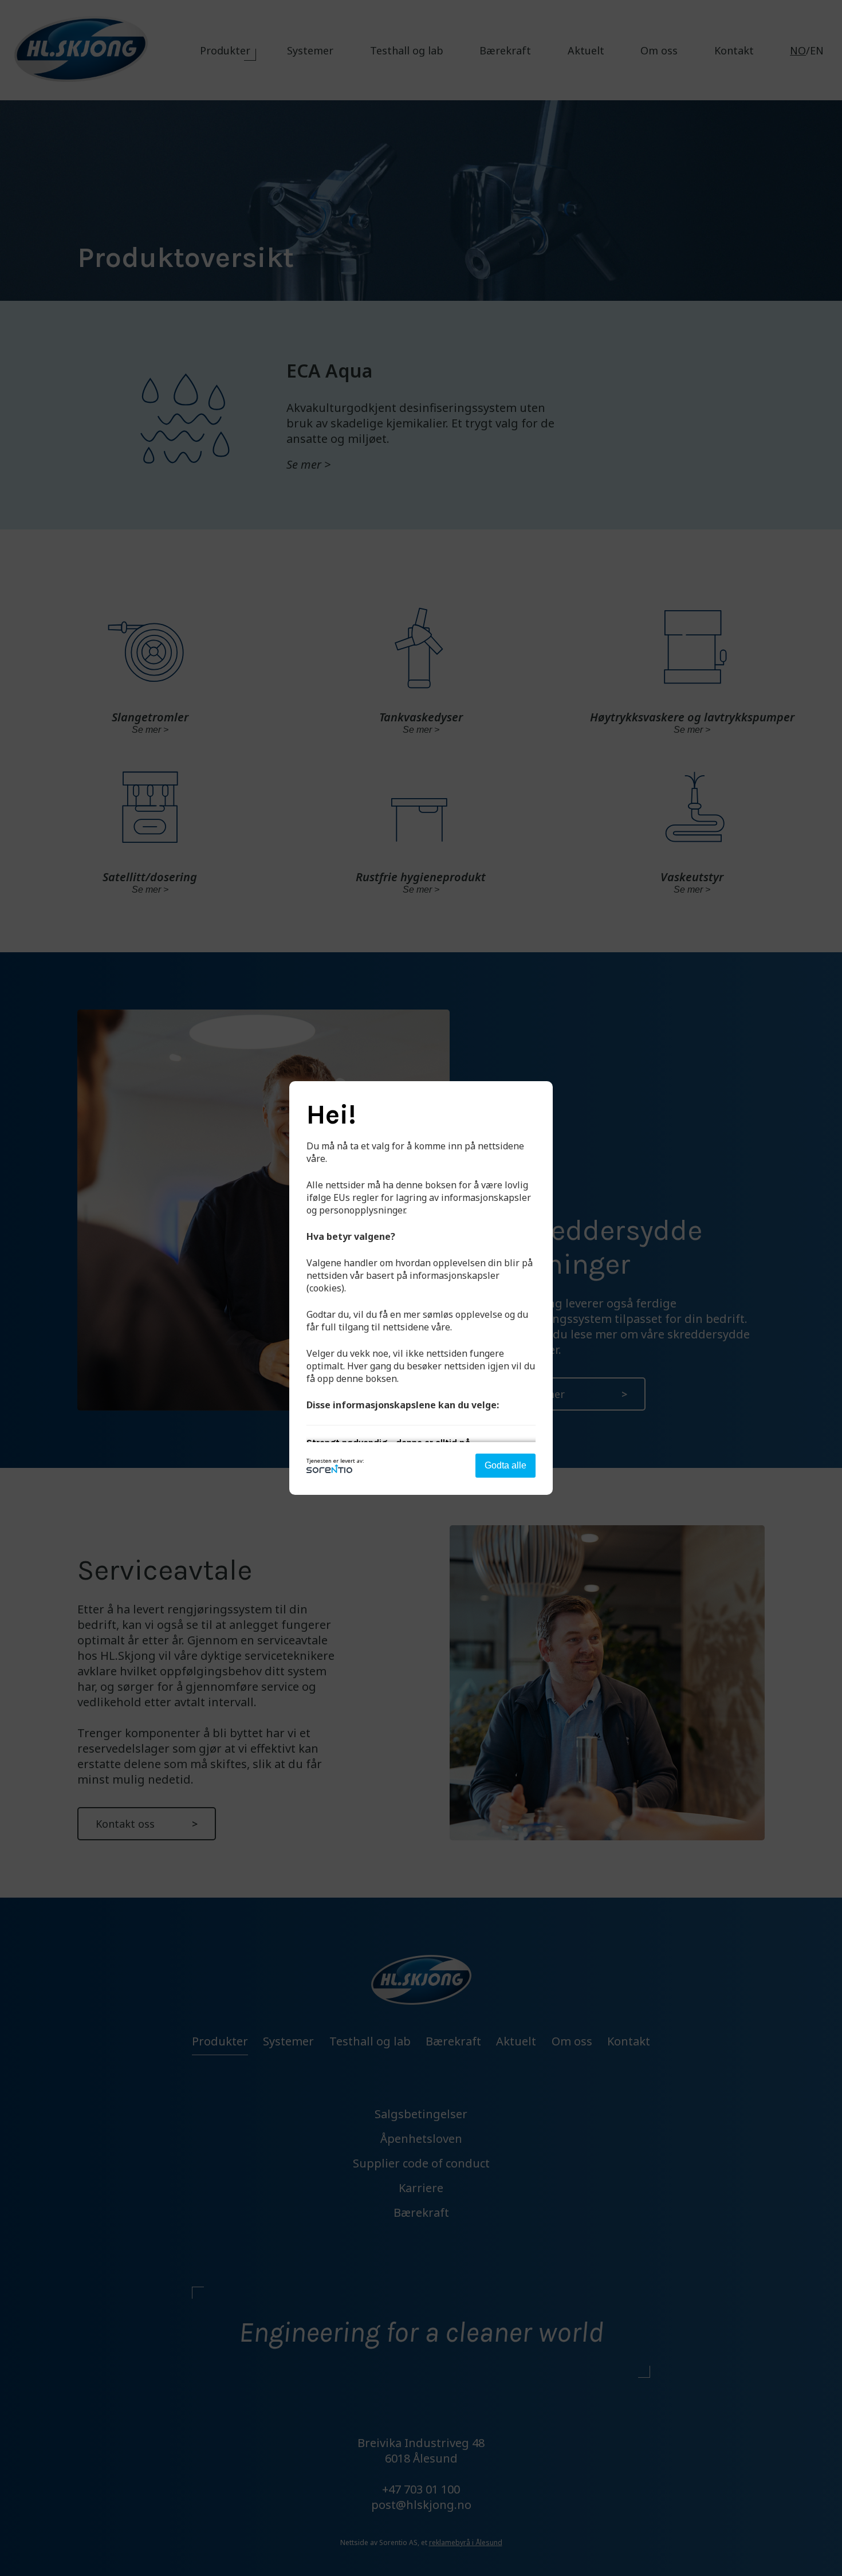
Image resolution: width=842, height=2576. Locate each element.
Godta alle (505, 1465)
